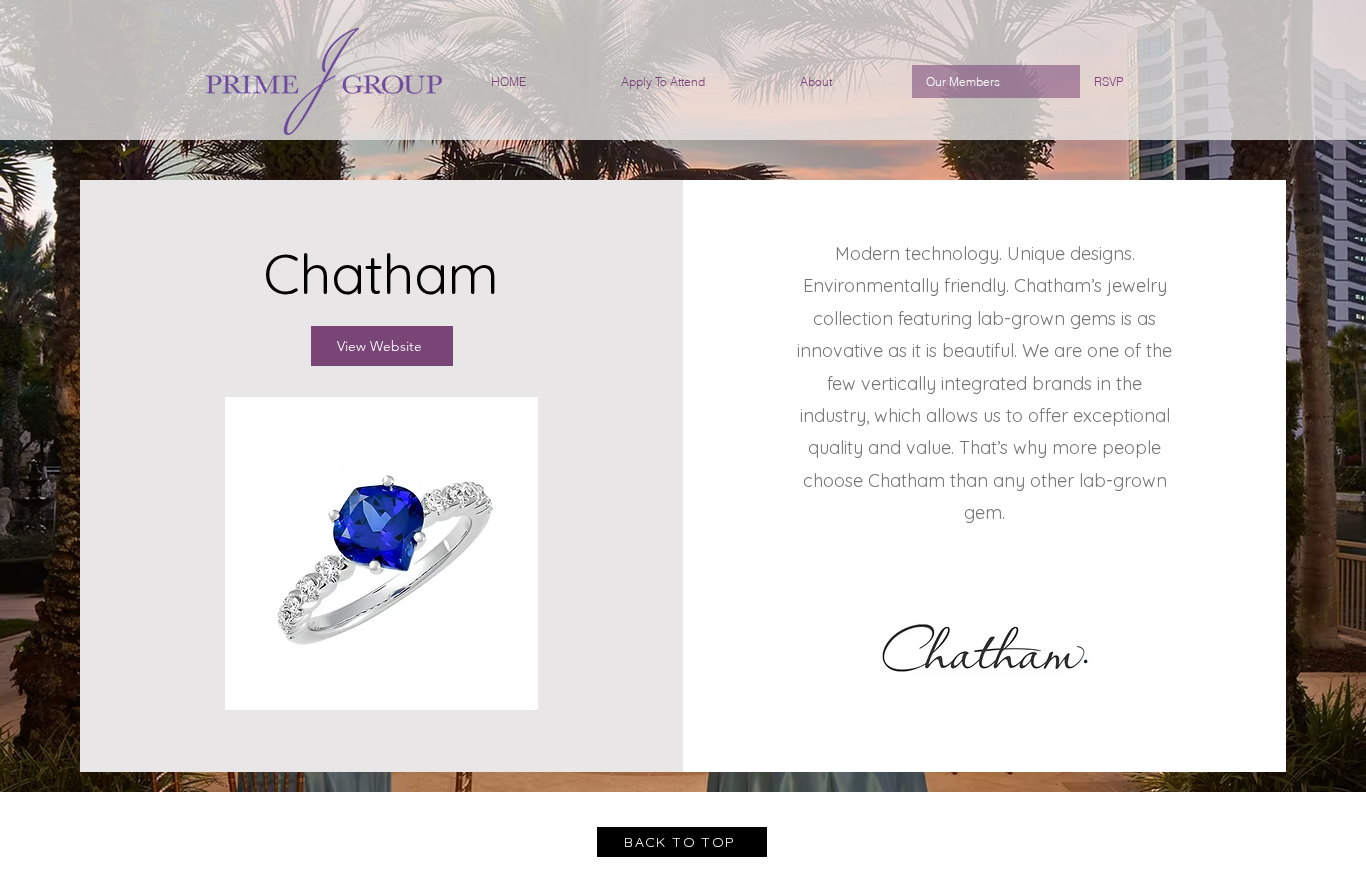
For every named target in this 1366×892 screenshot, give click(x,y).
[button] (382, 553)
